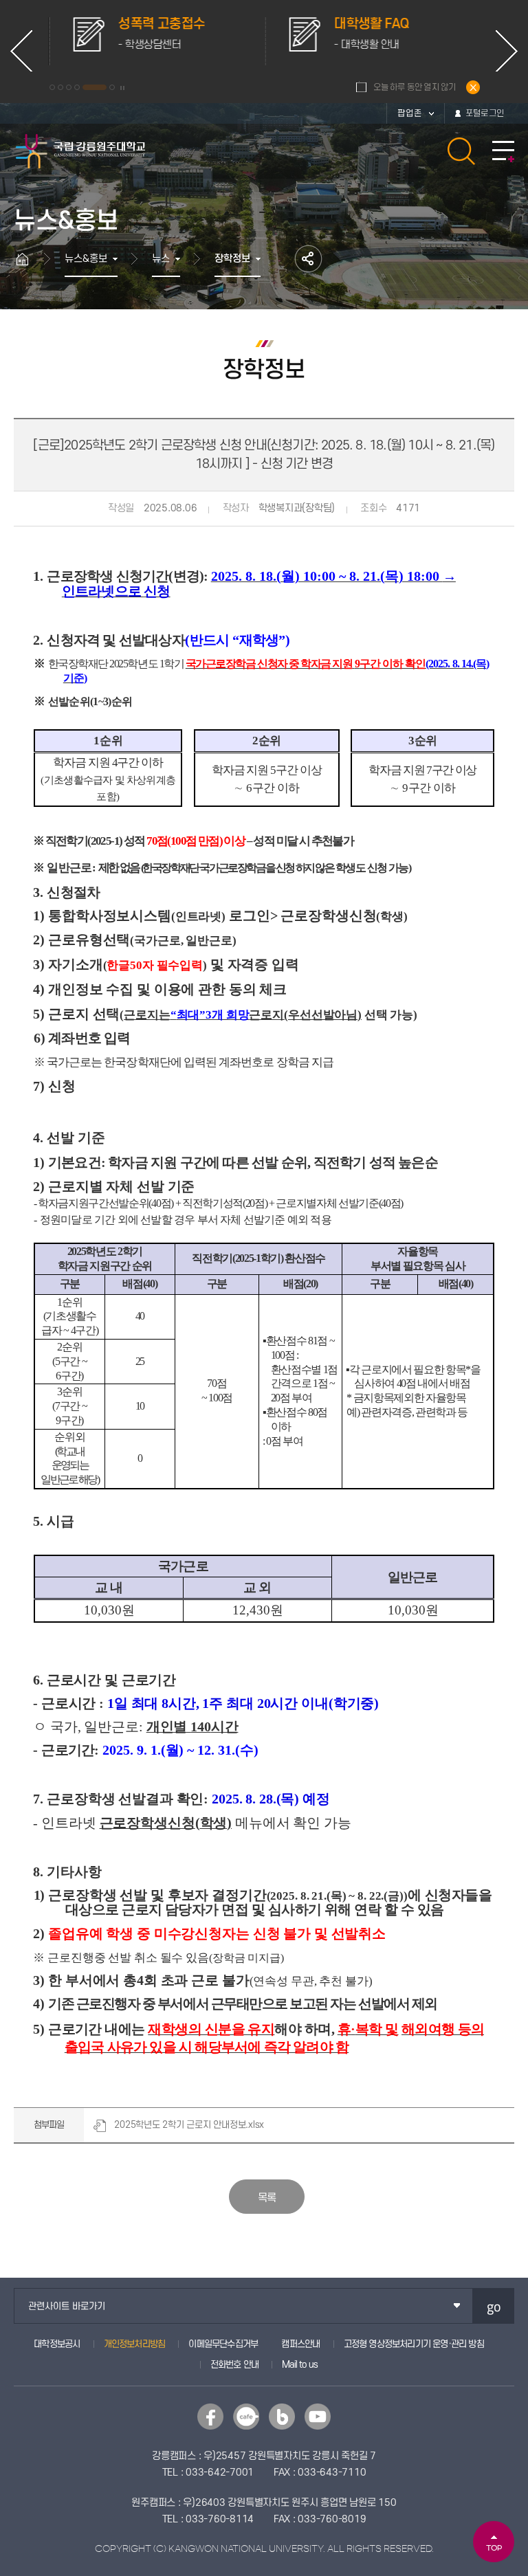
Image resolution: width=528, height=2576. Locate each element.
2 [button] (60, 87)
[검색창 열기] (461, 151)
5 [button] (95, 87)
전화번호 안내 (234, 2365)
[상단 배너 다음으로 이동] (507, 51)
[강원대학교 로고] (81, 151)
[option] (156, 41)
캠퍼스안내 (300, 2344)
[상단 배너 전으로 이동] (21, 51)
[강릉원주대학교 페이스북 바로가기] (210, 2417)
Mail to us (300, 2365)
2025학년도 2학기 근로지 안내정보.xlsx (189, 2125)
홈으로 (29, 259)
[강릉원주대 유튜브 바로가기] (318, 2417)
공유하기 (308, 259)
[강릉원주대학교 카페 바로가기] (246, 2417)
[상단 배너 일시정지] (122, 88)
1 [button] (52, 87)
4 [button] (77, 87)
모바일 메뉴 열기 (503, 152)
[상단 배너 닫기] (473, 87)
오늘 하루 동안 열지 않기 (415, 87)
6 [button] (112, 87)
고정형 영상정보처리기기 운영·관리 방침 (414, 2344)
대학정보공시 (57, 2344)
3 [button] (69, 87)
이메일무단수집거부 (223, 2344)
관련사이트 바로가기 (67, 2306)
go (494, 2306)
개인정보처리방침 (135, 2344)
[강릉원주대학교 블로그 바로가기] (282, 2417)
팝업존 (410, 113)
